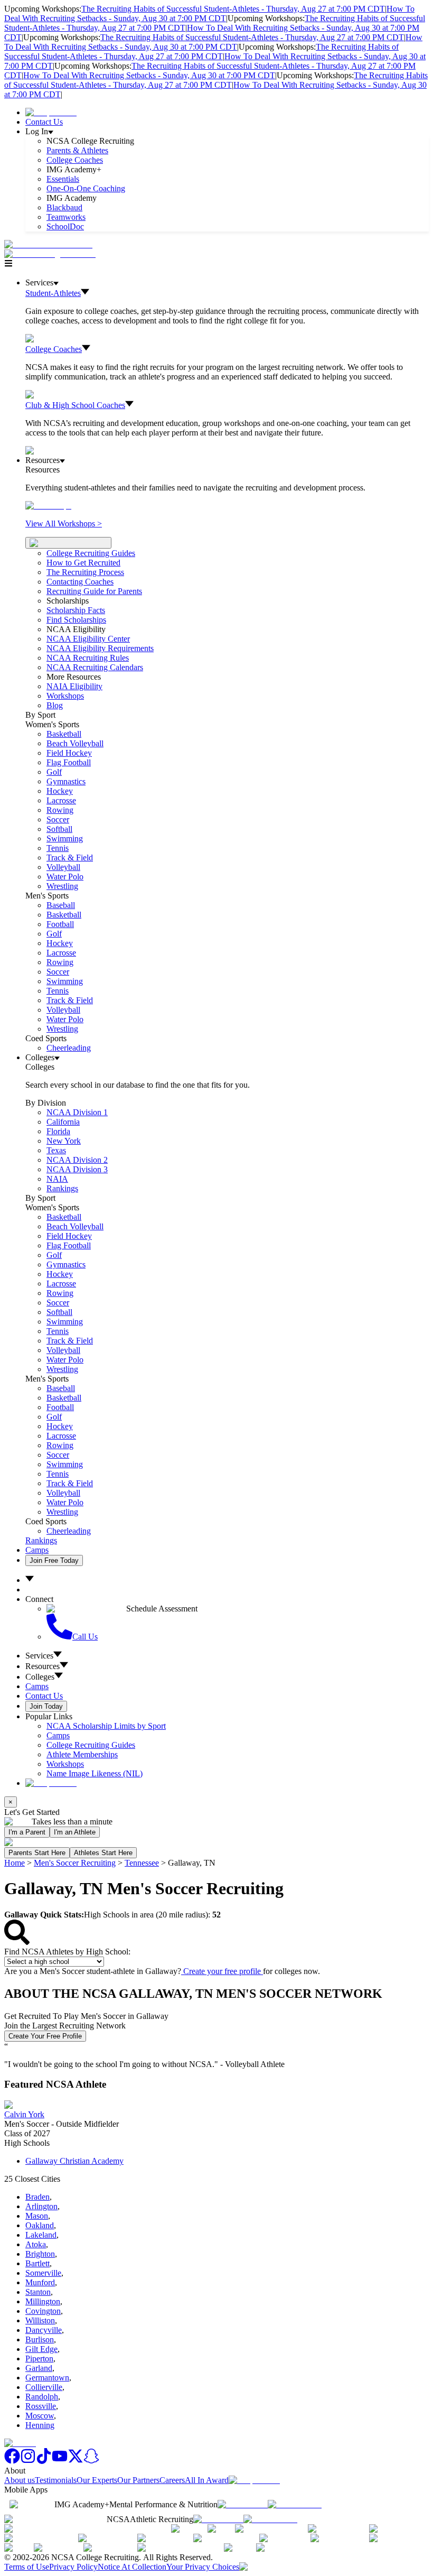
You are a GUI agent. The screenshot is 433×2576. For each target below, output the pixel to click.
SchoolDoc (65, 226)
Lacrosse (61, 800)
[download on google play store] (297, 2504)
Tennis (58, 848)
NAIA (57, 1179)
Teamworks (66, 217)
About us (20, 2480)
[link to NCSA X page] (76, 2461)
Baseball (61, 905)
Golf (54, 772)
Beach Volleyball (75, 743)
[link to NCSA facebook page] (12, 2461)
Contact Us (44, 122)
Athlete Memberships (82, 1754)
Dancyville (44, 2330)
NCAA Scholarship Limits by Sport (106, 1726)
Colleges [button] (40, 1677)
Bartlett (37, 2263)
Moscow (40, 2416)
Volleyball (63, 867)
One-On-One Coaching (86, 188)
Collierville (44, 2387)
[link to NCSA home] (20, 2443)
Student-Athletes (53, 293)
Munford (40, 2282)
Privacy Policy (73, 2567)
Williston (40, 2320)
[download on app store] (243, 2504)
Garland (39, 2368)
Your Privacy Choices (203, 2567)
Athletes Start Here (103, 1853)
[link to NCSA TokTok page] (44, 2461)
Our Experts (97, 2480)
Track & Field (70, 858)
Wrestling (62, 886)
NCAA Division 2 (77, 1160)
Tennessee (142, 1863)
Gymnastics (66, 781)
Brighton (40, 2254)
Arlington (41, 2206)
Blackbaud (64, 207)
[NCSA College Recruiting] (52, 254)
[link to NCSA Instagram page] (28, 2461)
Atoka (36, 2244)
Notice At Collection (132, 2567)
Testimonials (56, 2480)
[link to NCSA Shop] (51, 112)
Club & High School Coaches (75, 405)
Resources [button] (43, 1666)
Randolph (42, 2397)
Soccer (58, 819)
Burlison (40, 2339)
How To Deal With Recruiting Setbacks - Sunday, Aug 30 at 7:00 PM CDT (209, 13)
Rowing (60, 810)
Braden (37, 2197)
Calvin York (24, 2114)
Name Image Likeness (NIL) (95, 1773)
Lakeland (41, 2235)
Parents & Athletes (77, 150)
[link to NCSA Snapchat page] (91, 2461)
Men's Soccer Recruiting (75, 1863)
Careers (172, 2480)
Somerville (43, 2273)
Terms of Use (27, 2567)
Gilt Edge (41, 2349)
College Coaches (75, 160)
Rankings (62, 1188)
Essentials (63, 179)
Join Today (46, 1706)
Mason (37, 2216)
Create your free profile (222, 1971)
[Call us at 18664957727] (48, 244)
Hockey (60, 791)
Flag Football (69, 762)
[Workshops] (48, 506)
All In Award (207, 2480)
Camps (37, 1550)
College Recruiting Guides (91, 553)
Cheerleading (69, 1048)
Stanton (38, 2292)
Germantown (47, 2378)
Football (60, 924)
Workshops (65, 1764)
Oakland (40, 2225)
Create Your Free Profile (45, 2036)
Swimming (65, 838)
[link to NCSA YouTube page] (60, 2461)
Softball (59, 829)
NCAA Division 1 (77, 1112)
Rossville (41, 2406)
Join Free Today (54, 1560)
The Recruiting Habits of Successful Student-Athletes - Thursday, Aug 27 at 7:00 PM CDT (233, 9)
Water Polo (65, 877)
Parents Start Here (37, 1853)
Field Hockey (69, 753)
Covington (43, 2311)
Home (15, 1863)
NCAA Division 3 (77, 1169)
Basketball (64, 734)
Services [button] (39, 1656)
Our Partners (138, 2480)
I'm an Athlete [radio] (75, 1832)
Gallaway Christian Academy (74, 2161)
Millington (43, 2301)
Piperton (39, 2359)
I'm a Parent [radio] (27, 1832)
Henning (40, 2425)
